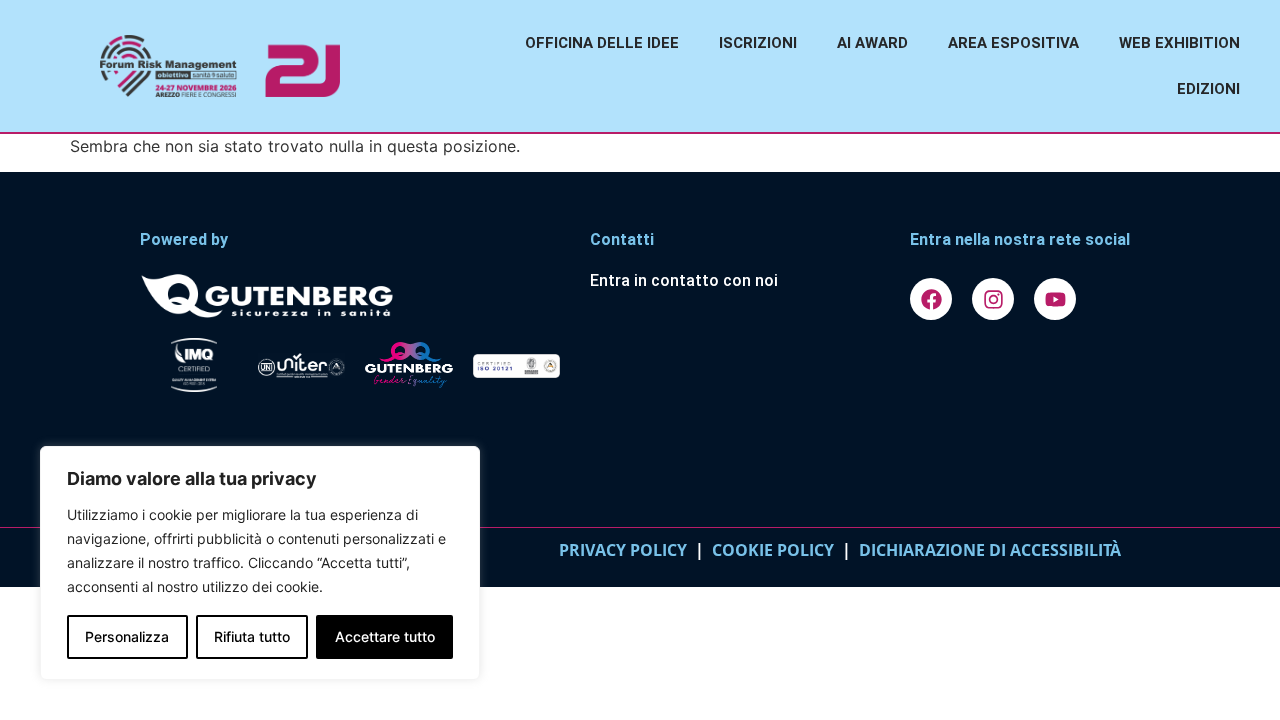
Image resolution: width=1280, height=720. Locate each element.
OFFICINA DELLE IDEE (602, 43)
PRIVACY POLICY (623, 550)
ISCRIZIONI (758, 43)
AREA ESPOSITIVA (1013, 43)
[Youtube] (1055, 299)
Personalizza (127, 636)
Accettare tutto (385, 636)
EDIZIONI (1208, 89)
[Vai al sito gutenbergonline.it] (355, 294)
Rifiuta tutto (252, 636)
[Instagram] (993, 299)
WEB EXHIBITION (1179, 43)
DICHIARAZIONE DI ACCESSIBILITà (986, 550)
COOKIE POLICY (773, 550)
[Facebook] (931, 299)
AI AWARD (872, 43)
